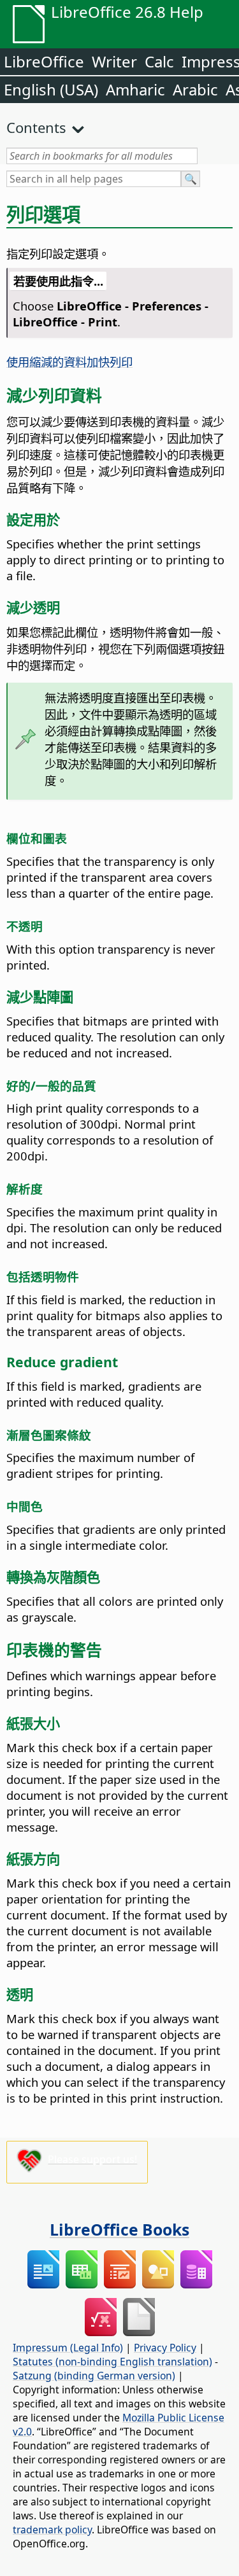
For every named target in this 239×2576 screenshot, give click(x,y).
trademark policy (52, 2530)
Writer (114, 61)
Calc (159, 61)
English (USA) (51, 89)
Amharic (135, 89)
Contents (36, 127)
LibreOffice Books (119, 2229)
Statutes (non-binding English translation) (112, 2362)
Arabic (195, 89)
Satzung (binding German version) (94, 2376)
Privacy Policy (165, 2348)
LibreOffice (44, 61)
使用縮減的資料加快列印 (69, 362)
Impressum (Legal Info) (68, 2348)
